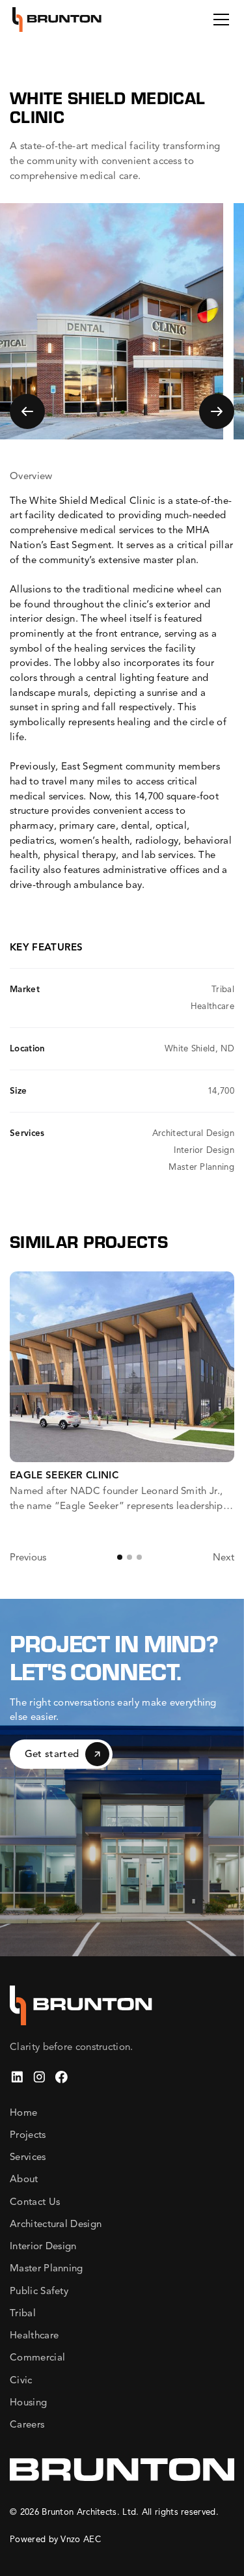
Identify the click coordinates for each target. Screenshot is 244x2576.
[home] (57, 20)
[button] (219, 20)
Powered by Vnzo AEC (55, 2539)
